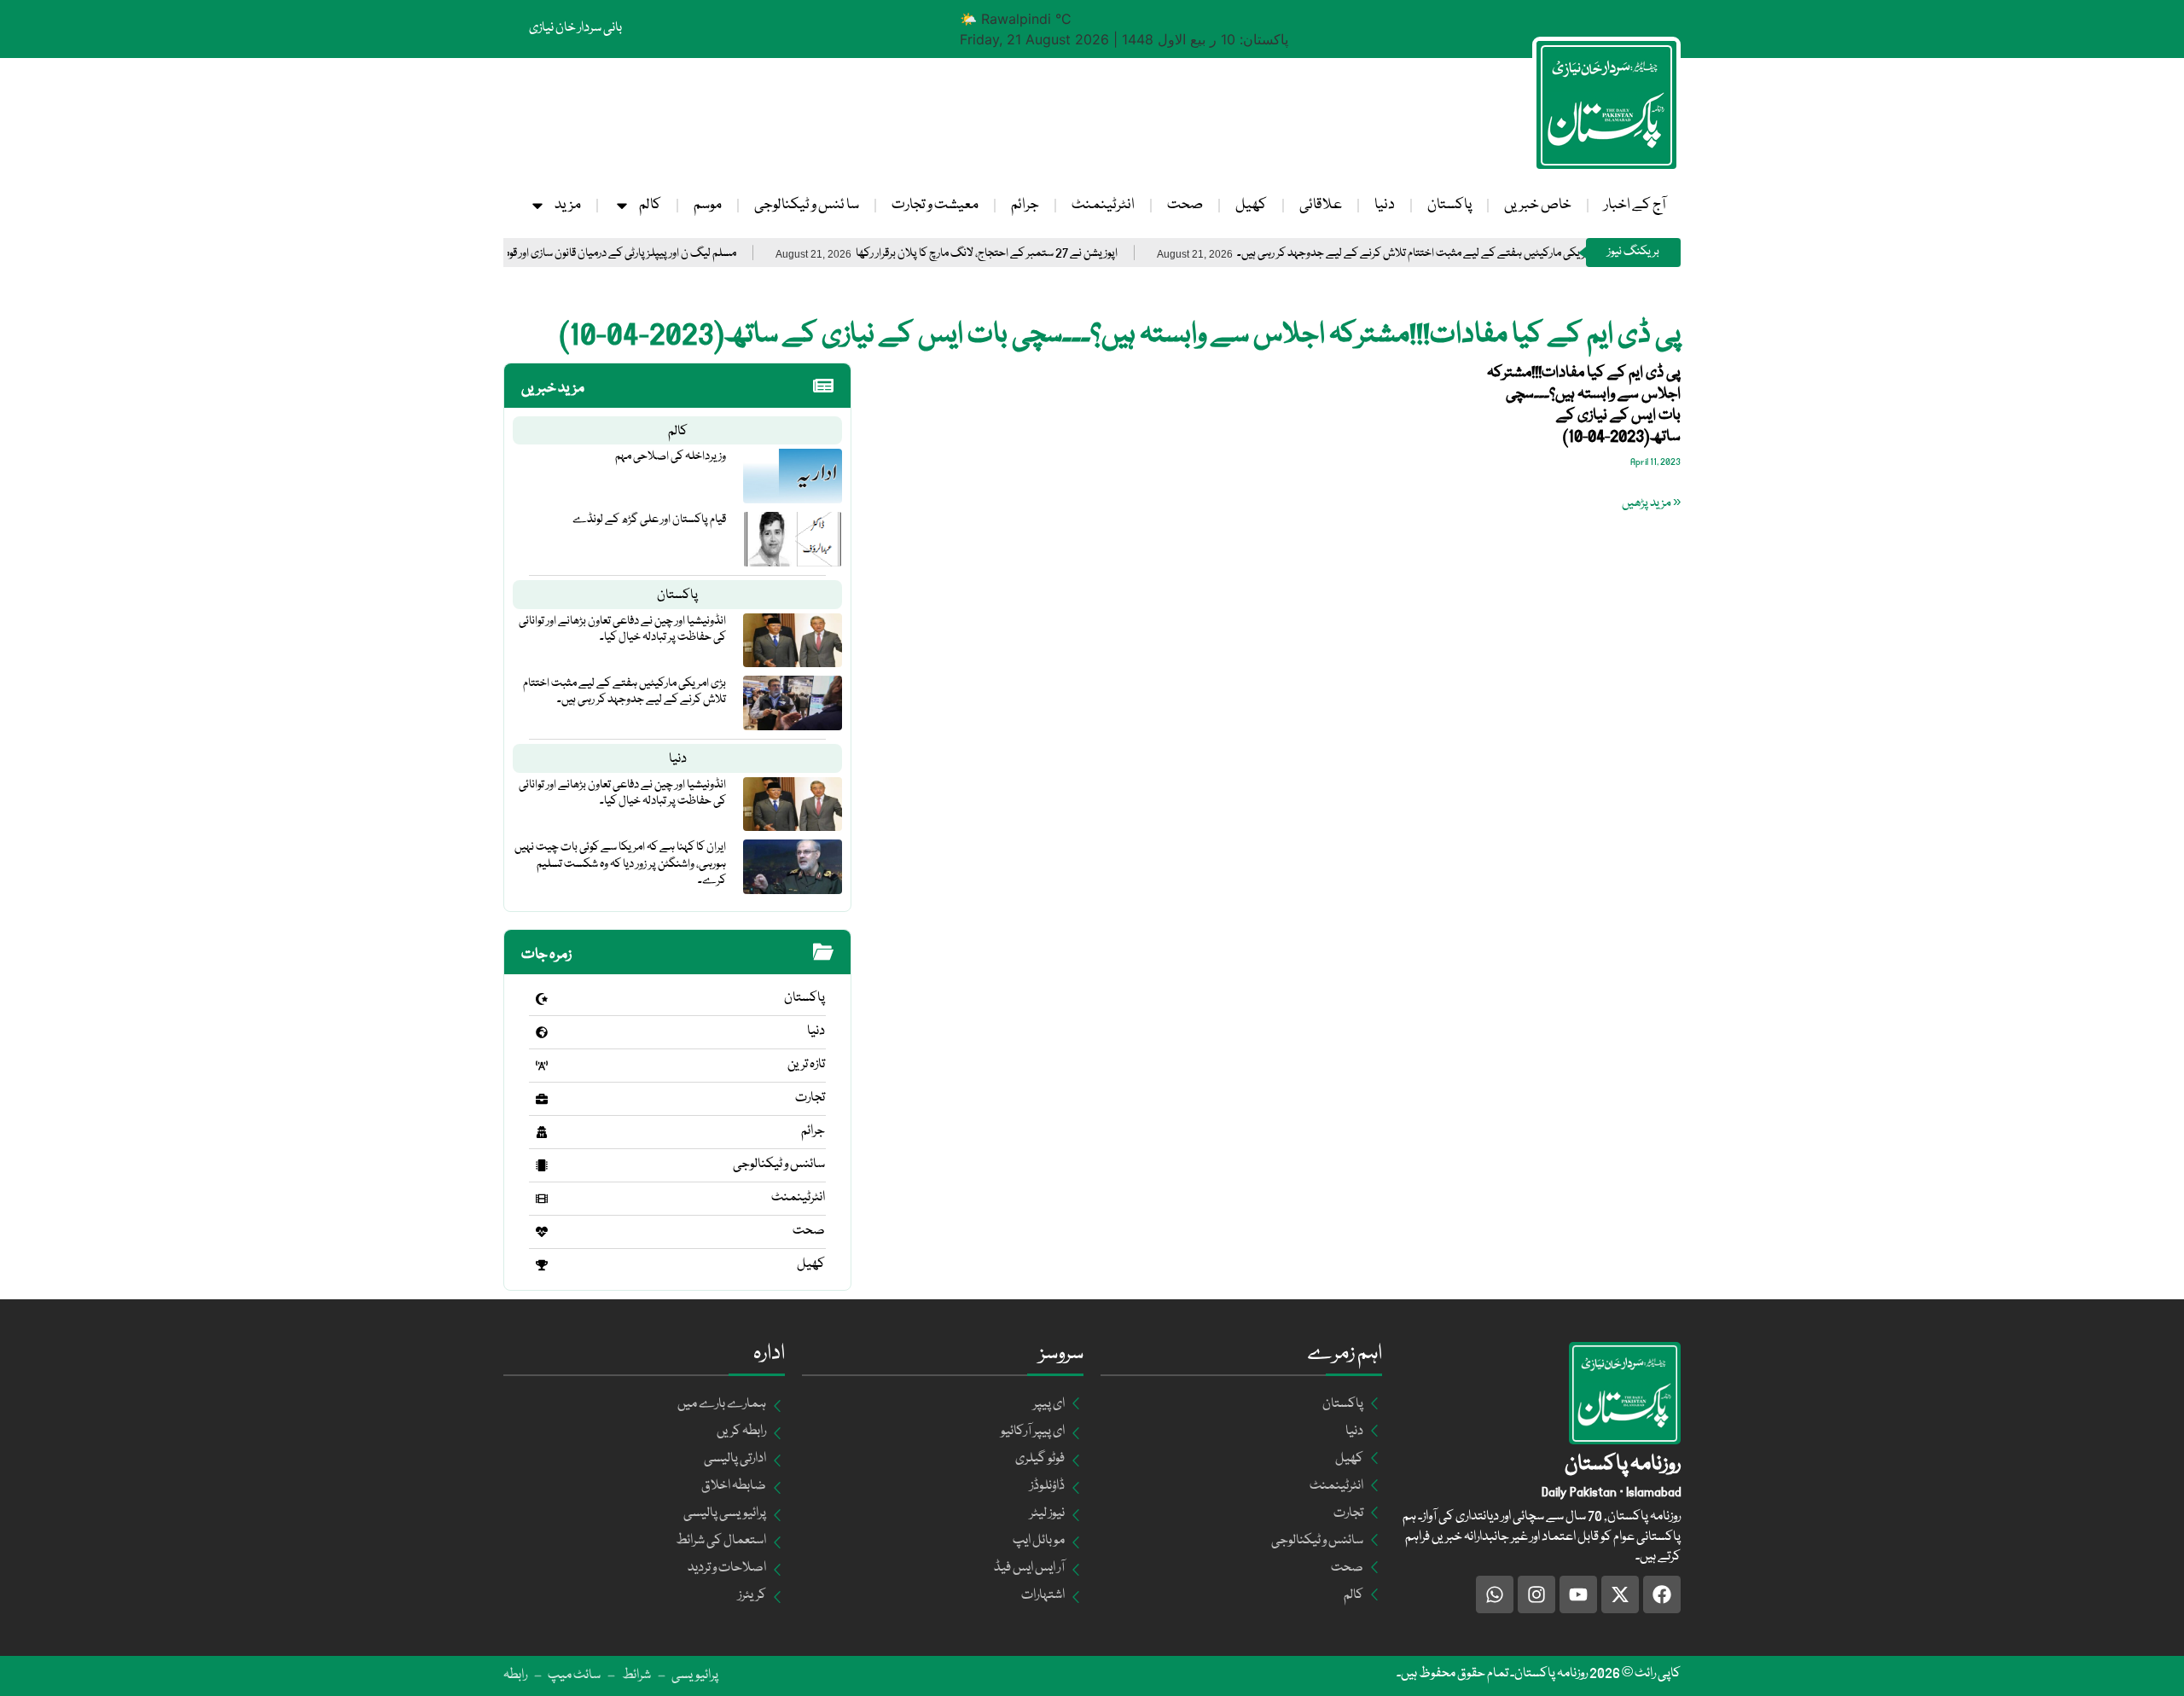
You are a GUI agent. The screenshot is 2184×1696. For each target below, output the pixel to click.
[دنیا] (542, 1032)
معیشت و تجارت (935, 205)
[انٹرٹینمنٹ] (542, 1199)
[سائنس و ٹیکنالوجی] (542, 1165)
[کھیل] (542, 1265)
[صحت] (542, 1232)
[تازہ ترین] (542, 1066)
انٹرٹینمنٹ (1103, 205)
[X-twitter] (1620, 1594)
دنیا (1385, 205)
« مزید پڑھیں (1651, 503)
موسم (708, 205)
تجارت (810, 1098)
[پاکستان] (542, 999)
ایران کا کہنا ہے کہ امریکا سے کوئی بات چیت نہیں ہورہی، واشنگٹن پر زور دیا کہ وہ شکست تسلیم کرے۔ (620, 863)
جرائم (1025, 205)
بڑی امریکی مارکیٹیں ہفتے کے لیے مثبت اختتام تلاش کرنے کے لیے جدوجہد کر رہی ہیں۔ (1483, 254)
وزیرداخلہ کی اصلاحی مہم (671, 456)
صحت (1185, 205)
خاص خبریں (1538, 205)
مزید (568, 205)
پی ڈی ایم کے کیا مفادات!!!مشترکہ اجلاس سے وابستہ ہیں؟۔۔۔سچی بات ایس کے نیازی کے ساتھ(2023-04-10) (1584, 405)
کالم (650, 205)
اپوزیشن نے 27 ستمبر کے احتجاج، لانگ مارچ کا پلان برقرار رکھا (1046, 254)
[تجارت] (542, 1099)
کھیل (1251, 205)
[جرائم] (542, 1132)
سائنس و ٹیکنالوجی (779, 1165)
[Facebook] (1662, 1594)
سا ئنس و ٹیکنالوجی (807, 205)
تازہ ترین (806, 1065)
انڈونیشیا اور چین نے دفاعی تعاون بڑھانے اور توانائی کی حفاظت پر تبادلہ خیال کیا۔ (622, 629)
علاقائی (1321, 205)
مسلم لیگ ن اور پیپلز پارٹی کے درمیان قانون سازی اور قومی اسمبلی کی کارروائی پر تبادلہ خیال (604, 254)
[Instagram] (1536, 1594)
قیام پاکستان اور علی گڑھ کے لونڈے (649, 520)
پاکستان (1449, 205)
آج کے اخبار (1635, 205)
